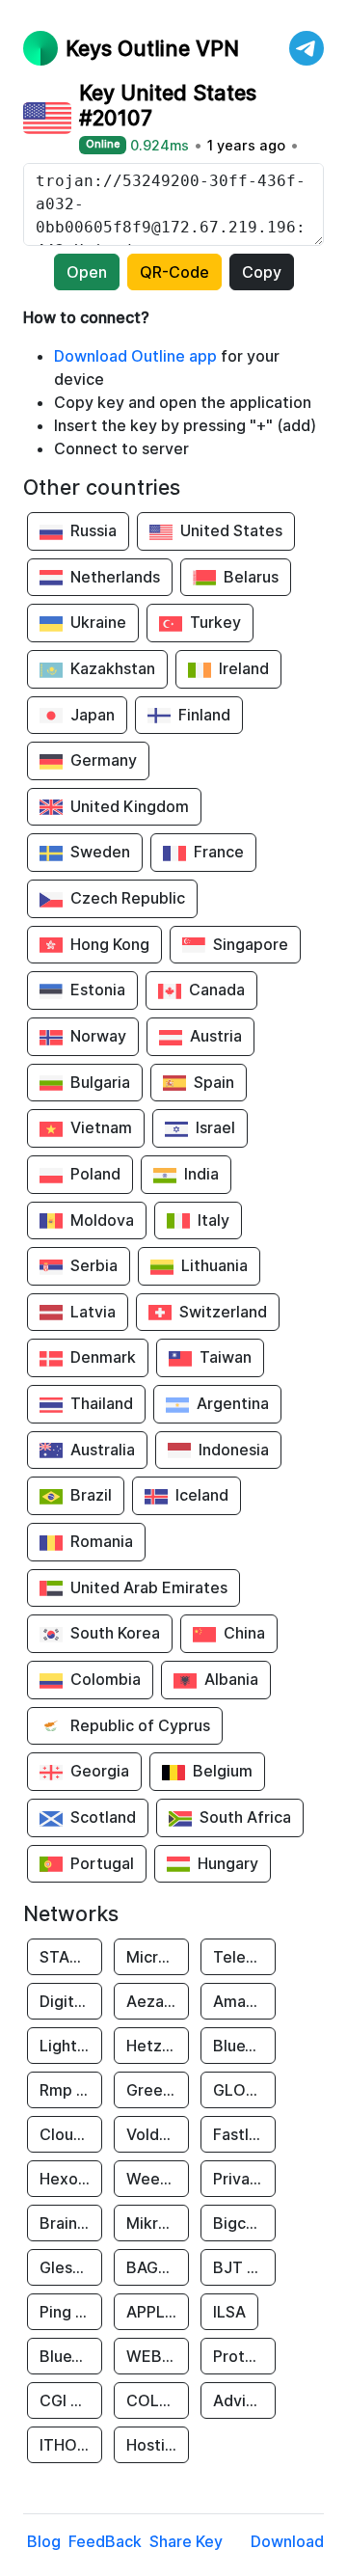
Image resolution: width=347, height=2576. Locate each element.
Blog (44, 2541)
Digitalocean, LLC (71, 2001)
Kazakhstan (113, 668)
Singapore (251, 944)
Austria (216, 1036)
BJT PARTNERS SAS (244, 2267)
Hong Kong (110, 944)
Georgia (100, 1771)
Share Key (186, 2541)
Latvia (93, 1312)
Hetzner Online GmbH (158, 2046)
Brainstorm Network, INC (71, 2223)
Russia (93, 530)
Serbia (94, 1265)
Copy (262, 272)
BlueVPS (244, 2046)
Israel (215, 1127)
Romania (102, 1541)
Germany (104, 760)
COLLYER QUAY (158, 2400)
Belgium (223, 1771)
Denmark (103, 1357)
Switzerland (223, 1312)
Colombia (106, 1679)
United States (231, 530)
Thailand (102, 1403)
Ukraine (98, 622)
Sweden (100, 852)
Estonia (98, 990)
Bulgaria (100, 1082)
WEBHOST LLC (158, 2356)
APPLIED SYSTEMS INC (158, 2312)
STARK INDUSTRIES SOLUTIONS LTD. (71, 1957)
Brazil (91, 1495)
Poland (95, 1174)
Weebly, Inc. (158, 2179)
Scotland (103, 1817)
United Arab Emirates (149, 1587)
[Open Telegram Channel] (307, 48)
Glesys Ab (71, 2267)
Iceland (202, 1495)
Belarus (251, 577)
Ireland (244, 668)
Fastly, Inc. (244, 2134)
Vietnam (101, 1127)
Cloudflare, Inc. (71, 2134)
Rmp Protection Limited (71, 2090)
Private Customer (244, 2179)
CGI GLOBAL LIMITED (71, 2400)
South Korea (115, 1633)
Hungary (228, 1863)
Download (287, 2541)
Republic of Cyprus (140, 1725)
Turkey (215, 622)
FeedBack (105, 2541)
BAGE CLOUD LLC (158, 2267)
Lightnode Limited (71, 2046)
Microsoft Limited (158, 1957)
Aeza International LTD (158, 2001)
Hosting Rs (158, 2445)
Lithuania (214, 1265)
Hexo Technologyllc (71, 2179)
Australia (103, 1450)
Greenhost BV (158, 2090)
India (201, 1174)
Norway (98, 1036)
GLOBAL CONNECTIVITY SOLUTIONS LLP (244, 2090)
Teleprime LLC (244, 1957)
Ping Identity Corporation (71, 2312)
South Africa (245, 1817)
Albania (231, 1679)
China (244, 1633)
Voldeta (155, 2134)
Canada (217, 990)
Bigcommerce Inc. (244, 2223)
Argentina (233, 1403)
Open (87, 272)
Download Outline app (135, 356)
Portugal (102, 1863)
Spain (214, 1082)
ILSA (229, 2312)
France (219, 852)
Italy (214, 1220)
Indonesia (234, 1450)
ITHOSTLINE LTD (71, 2445)
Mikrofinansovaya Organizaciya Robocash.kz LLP (158, 2223)
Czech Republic (128, 898)
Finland (204, 715)
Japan (93, 715)
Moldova (102, 1220)
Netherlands (115, 577)
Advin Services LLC (244, 2400)
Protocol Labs (244, 2356)
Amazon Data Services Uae (244, 2001)
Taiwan (226, 1357)
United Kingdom (130, 806)
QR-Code (174, 272)
